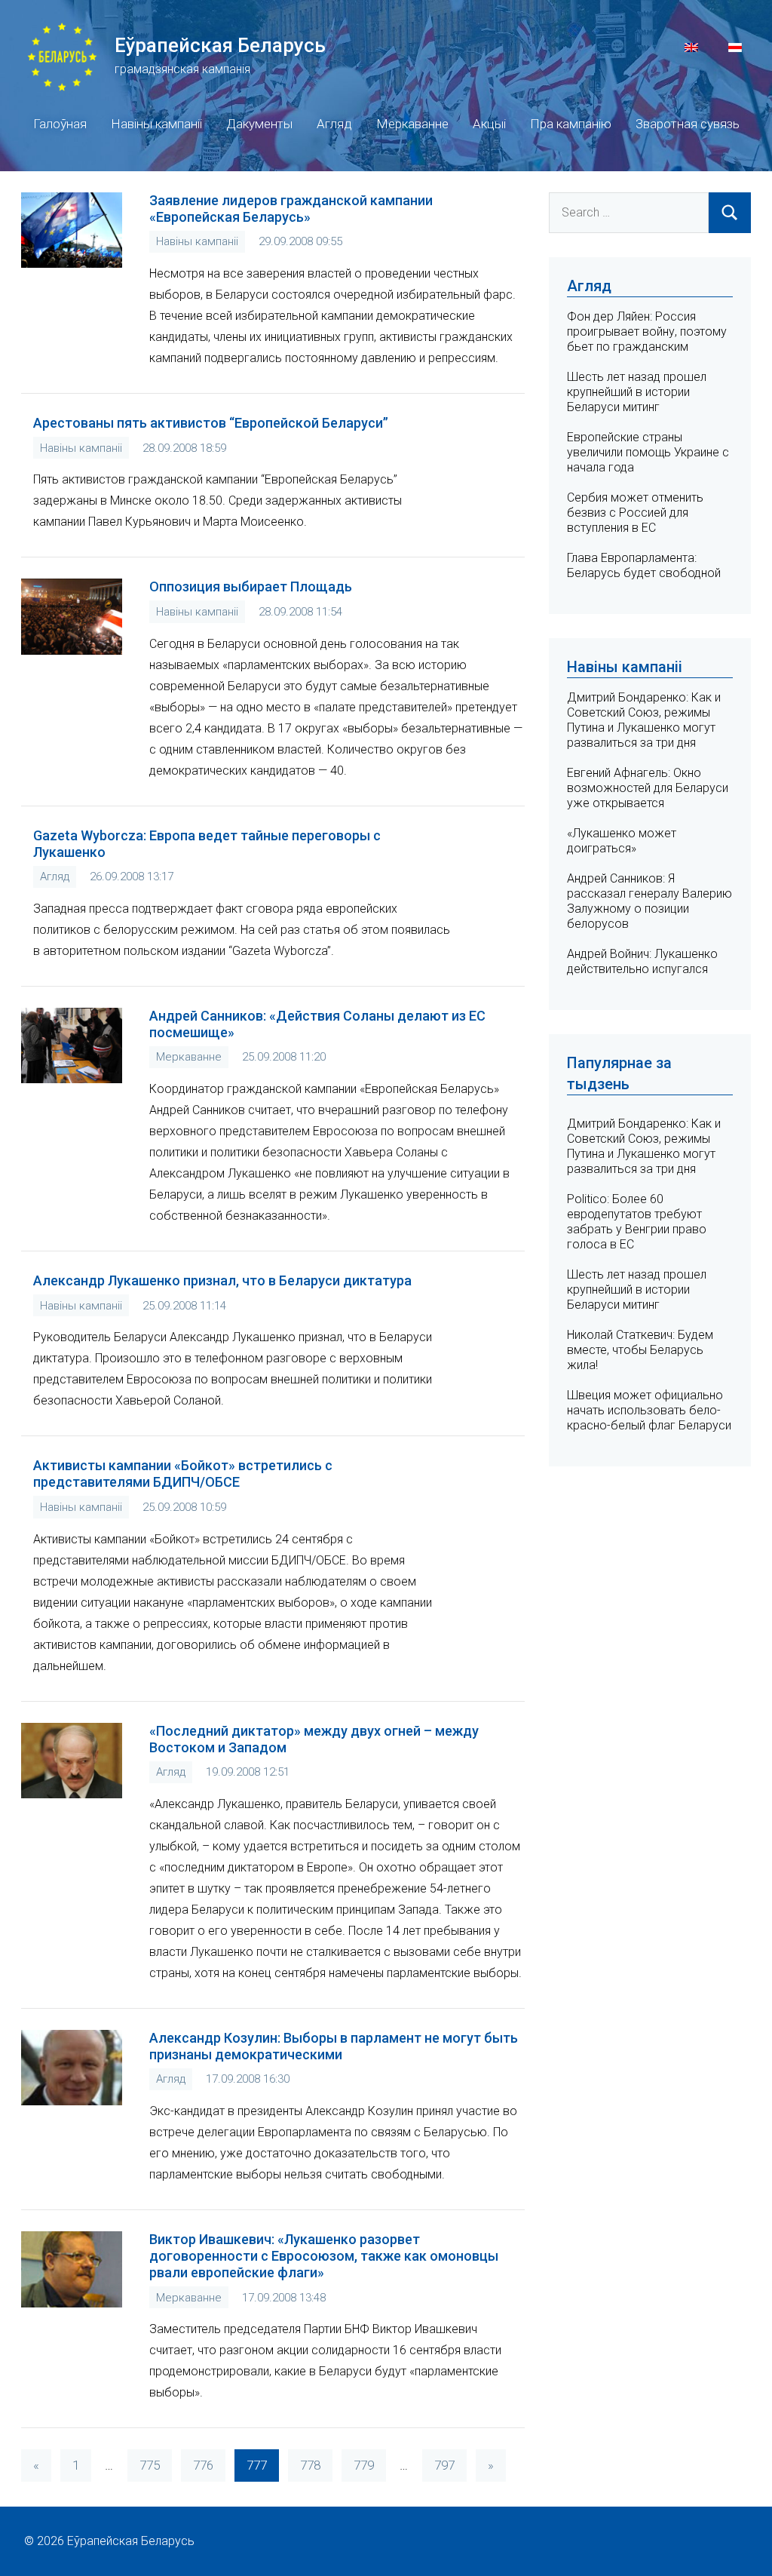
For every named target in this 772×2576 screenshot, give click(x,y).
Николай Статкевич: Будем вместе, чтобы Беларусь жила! (640, 1350)
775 (150, 2465)
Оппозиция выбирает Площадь (251, 586)
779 (364, 2465)
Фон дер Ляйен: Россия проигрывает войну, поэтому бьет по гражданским (647, 332)
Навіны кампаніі (156, 124)
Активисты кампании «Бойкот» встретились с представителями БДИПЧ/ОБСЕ (183, 1474)
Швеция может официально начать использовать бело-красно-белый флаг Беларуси (649, 1410)
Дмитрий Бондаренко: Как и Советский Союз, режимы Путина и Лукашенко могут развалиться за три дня (644, 720)
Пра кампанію (571, 124)
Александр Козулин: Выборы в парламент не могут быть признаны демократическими (334, 2046)
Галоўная (60, 124)
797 (444, 2465)
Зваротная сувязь (688, 124)
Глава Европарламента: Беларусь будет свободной (644, 565)
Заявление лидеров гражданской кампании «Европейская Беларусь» (291, 209)
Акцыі (489, 124)
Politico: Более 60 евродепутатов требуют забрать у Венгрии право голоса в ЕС (637, 1222)
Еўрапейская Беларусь (220, 45)
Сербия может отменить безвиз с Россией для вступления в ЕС (635, 513)
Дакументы (259, 124)
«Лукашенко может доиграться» (622, 841)
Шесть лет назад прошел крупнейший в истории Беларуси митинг (637, 392)
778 (310, 2465)
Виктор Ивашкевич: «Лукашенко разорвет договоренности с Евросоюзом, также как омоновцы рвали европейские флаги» (324, 2256)
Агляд (334, 124)
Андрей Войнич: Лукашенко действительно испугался (642, 961)
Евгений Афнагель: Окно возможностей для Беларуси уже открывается (648, 788)
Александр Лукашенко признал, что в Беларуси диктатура (222, 1280)
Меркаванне (412, 124)
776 (203, 2465)
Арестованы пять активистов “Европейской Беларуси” (211, 423)
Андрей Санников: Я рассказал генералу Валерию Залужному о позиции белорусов (649, 901)
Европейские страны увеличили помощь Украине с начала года (648, 452)
